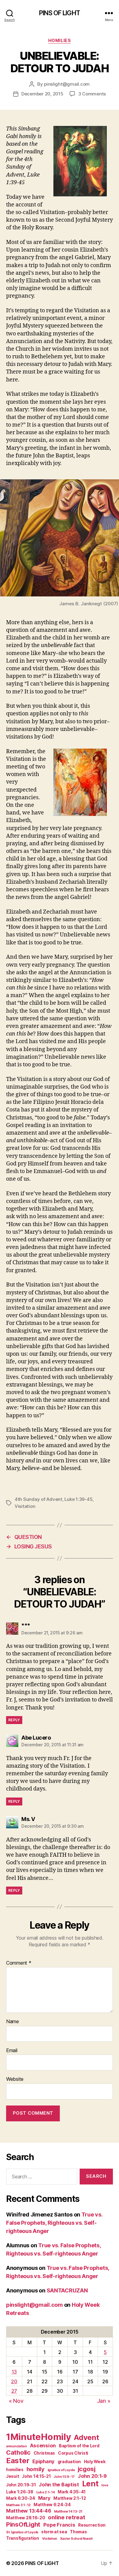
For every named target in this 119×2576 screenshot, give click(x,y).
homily (36, 2469)
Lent (90, 2484)
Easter (18, 2461)
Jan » (104, 2401)
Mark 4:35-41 (72, 2492)
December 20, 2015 (42, 94)
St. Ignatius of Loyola (22, 2532)
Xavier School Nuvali (76, 2539)
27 (14, 2391)
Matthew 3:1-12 (18, 2505)
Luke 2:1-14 (46, 2492)
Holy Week (95, 2462)
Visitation (25, 1506)
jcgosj (87, 2469)
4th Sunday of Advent (38, 1499)
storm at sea (54, 2532)
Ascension (43, 2445)
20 (14, 2381)
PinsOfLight (23, 2524)
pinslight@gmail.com (67, 84)
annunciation (16, 2446)
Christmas (44, 2453)
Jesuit (13, 2476)
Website (15, 2079)
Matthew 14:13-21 (68, 2512)
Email (12, 2051)
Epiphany (43, 2461)
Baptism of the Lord (79, 2446)
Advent (86, 2437)
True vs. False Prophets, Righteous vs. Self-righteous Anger (54, 2223)
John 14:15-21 (36, 2476)
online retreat (66, 2517)
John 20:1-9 (92, 2476)
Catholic (18, 2452)
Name (13, 2022)
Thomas (78, 2532)
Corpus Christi (73, 2453)
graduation (69, 2462)
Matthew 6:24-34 (52, 2505)
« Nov (16, 2401)
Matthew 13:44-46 (29, 2511)
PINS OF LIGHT (60, 13)
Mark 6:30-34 (21, 2498)
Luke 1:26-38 (20, 2492)
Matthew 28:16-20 (26, 2518)
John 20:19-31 (21, 2485)
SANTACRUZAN (67, 2290)
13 (14, 2372)
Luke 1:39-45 (78, 1499)
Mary (44, 2498)
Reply (14, 1720)
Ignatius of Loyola (61, 2470)
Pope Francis (59, 2525)
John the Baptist (59, 2485)
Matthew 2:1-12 (70, 2498)
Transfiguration (23, 2538)
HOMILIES (60, 40)
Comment (19, 1963)
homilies (15, 2470)
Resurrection (92, 2525)
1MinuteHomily (39, 2437)
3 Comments (92, 94)
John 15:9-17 (64, 2477)
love (105, 2485)
